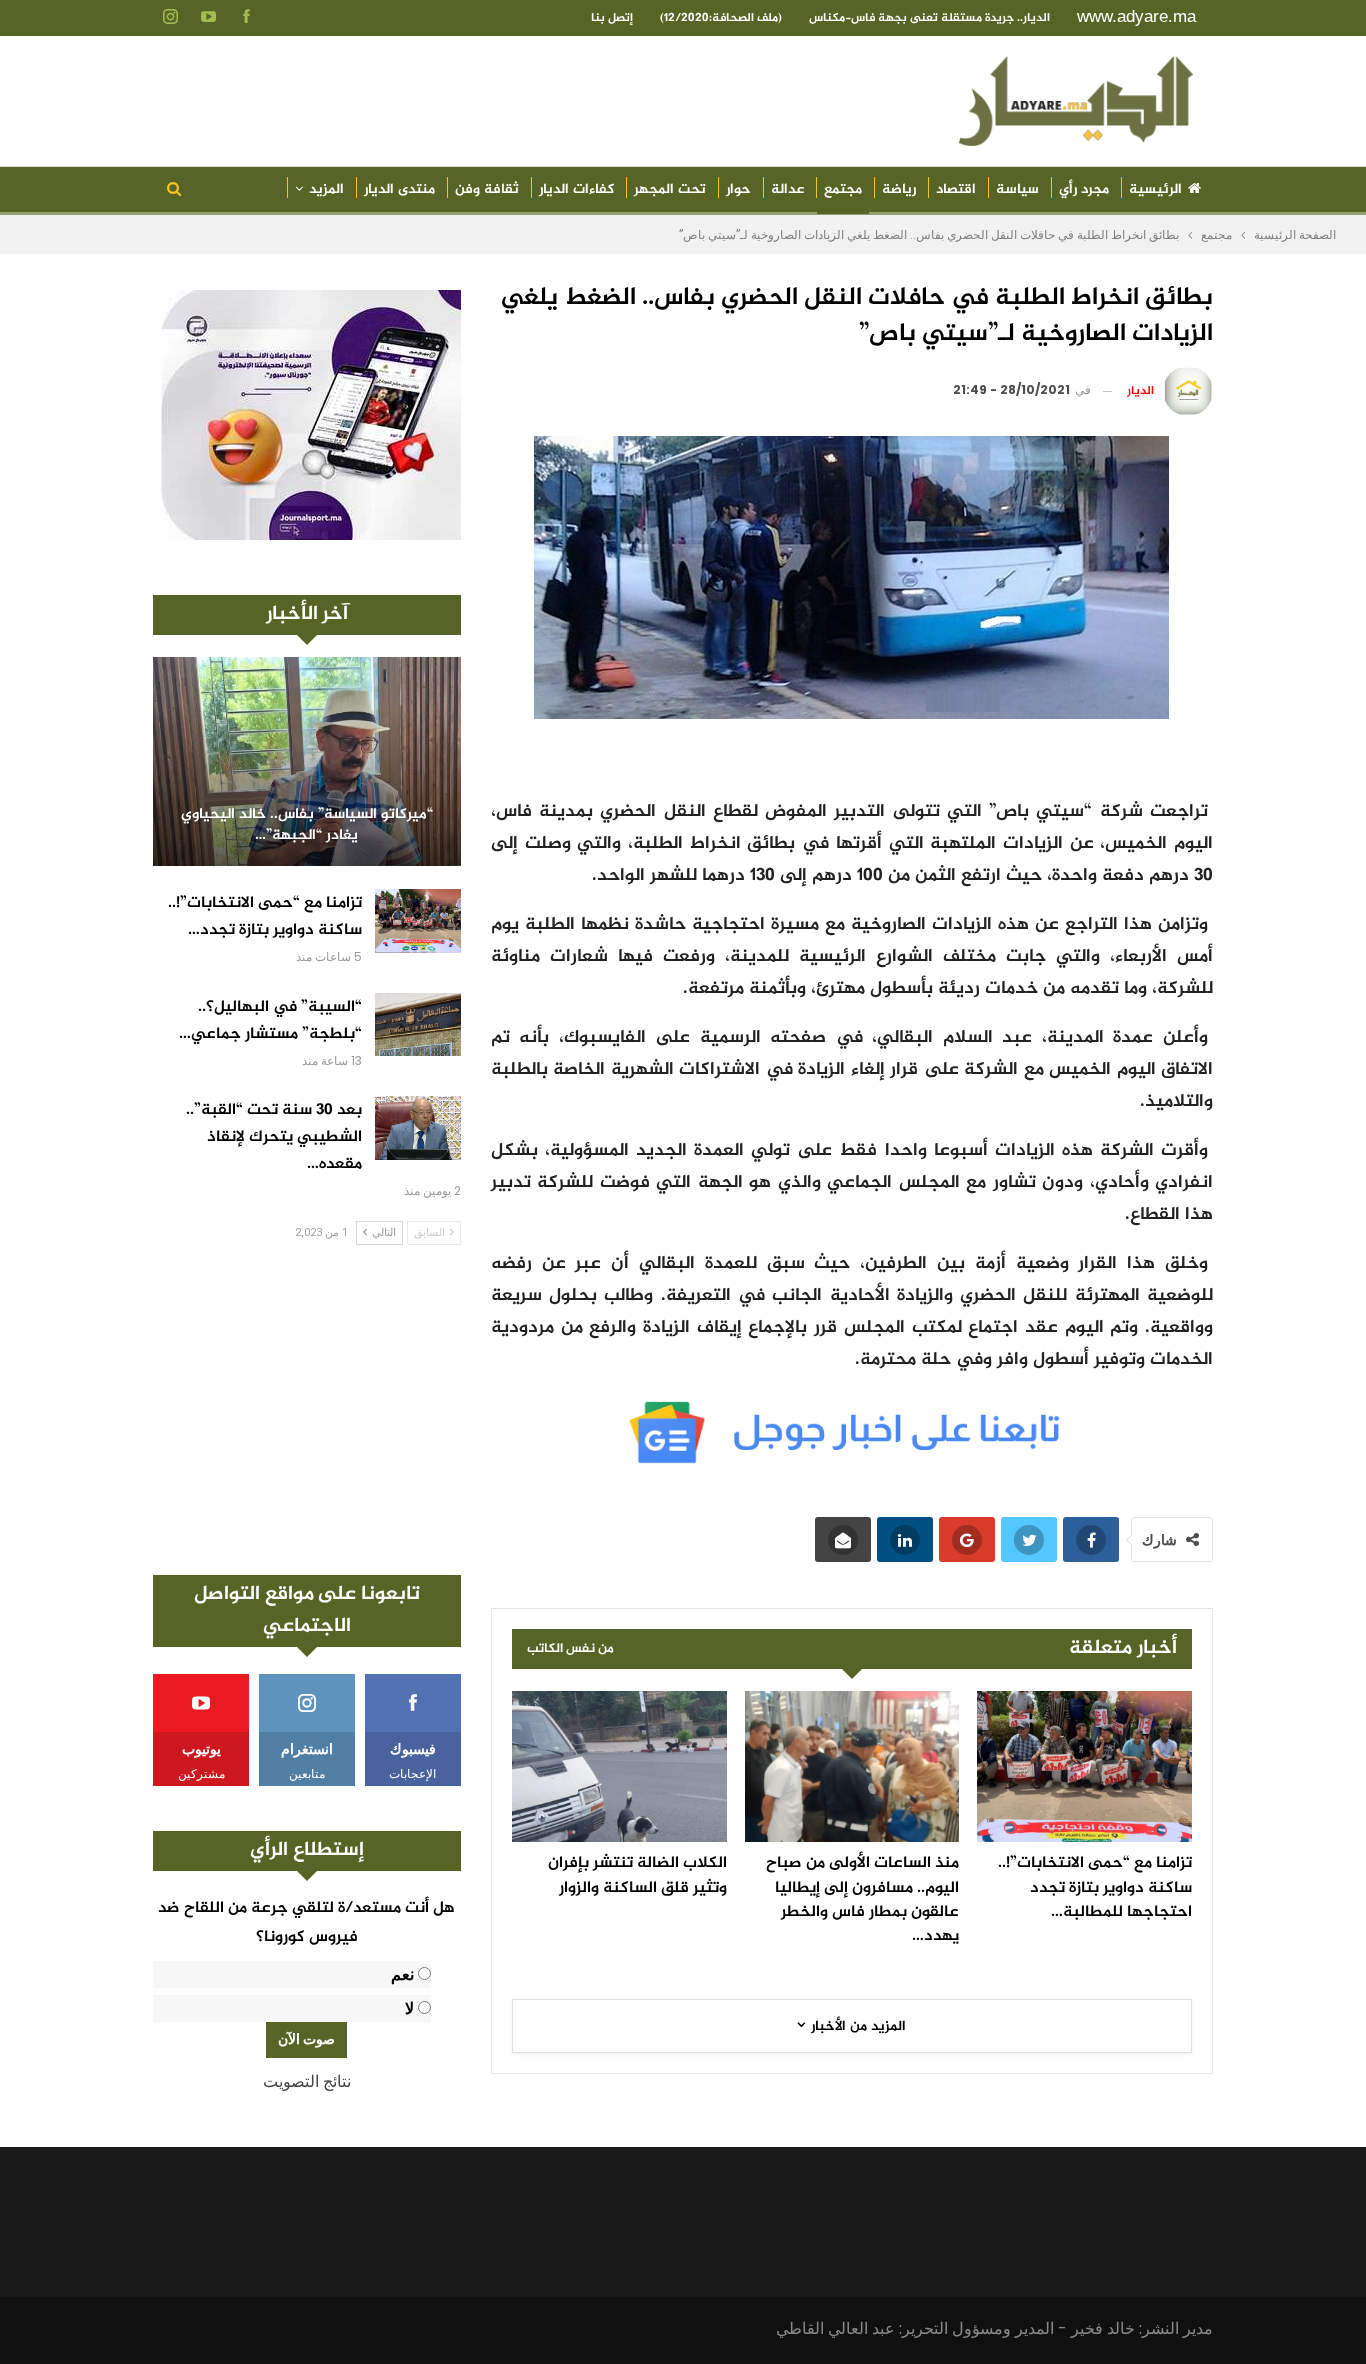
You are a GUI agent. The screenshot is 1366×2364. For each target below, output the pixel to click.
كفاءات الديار (576, 189)
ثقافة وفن (487, 189)
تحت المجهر (670, 189)
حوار (738, 189)
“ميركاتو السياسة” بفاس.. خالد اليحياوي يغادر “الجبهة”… (307, 825)
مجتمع (843, 189)
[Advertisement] (307, 1410)
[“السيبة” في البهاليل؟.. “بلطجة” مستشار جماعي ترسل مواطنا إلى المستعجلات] (418, 1025)
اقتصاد (956, 189)
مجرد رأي (1084, 189)
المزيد (326, 189)
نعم (402, 1974)
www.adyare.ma (1136, 16)
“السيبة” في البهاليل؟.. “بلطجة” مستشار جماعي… (270, 1021)
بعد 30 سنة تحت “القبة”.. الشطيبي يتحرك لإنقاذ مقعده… (274, 1137)
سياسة (1017, 189)
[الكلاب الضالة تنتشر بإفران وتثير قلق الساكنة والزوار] (619, 1766)
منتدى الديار (399, 189)
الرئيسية (1155, 189)
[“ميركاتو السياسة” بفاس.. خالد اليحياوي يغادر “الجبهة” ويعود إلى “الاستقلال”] (307, 761)
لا (409, 2008)
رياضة (899, 189)
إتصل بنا (612, 18)
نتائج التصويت (307, 2081)
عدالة (787, 189)
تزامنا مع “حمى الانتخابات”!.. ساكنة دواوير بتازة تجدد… (265, 917)
